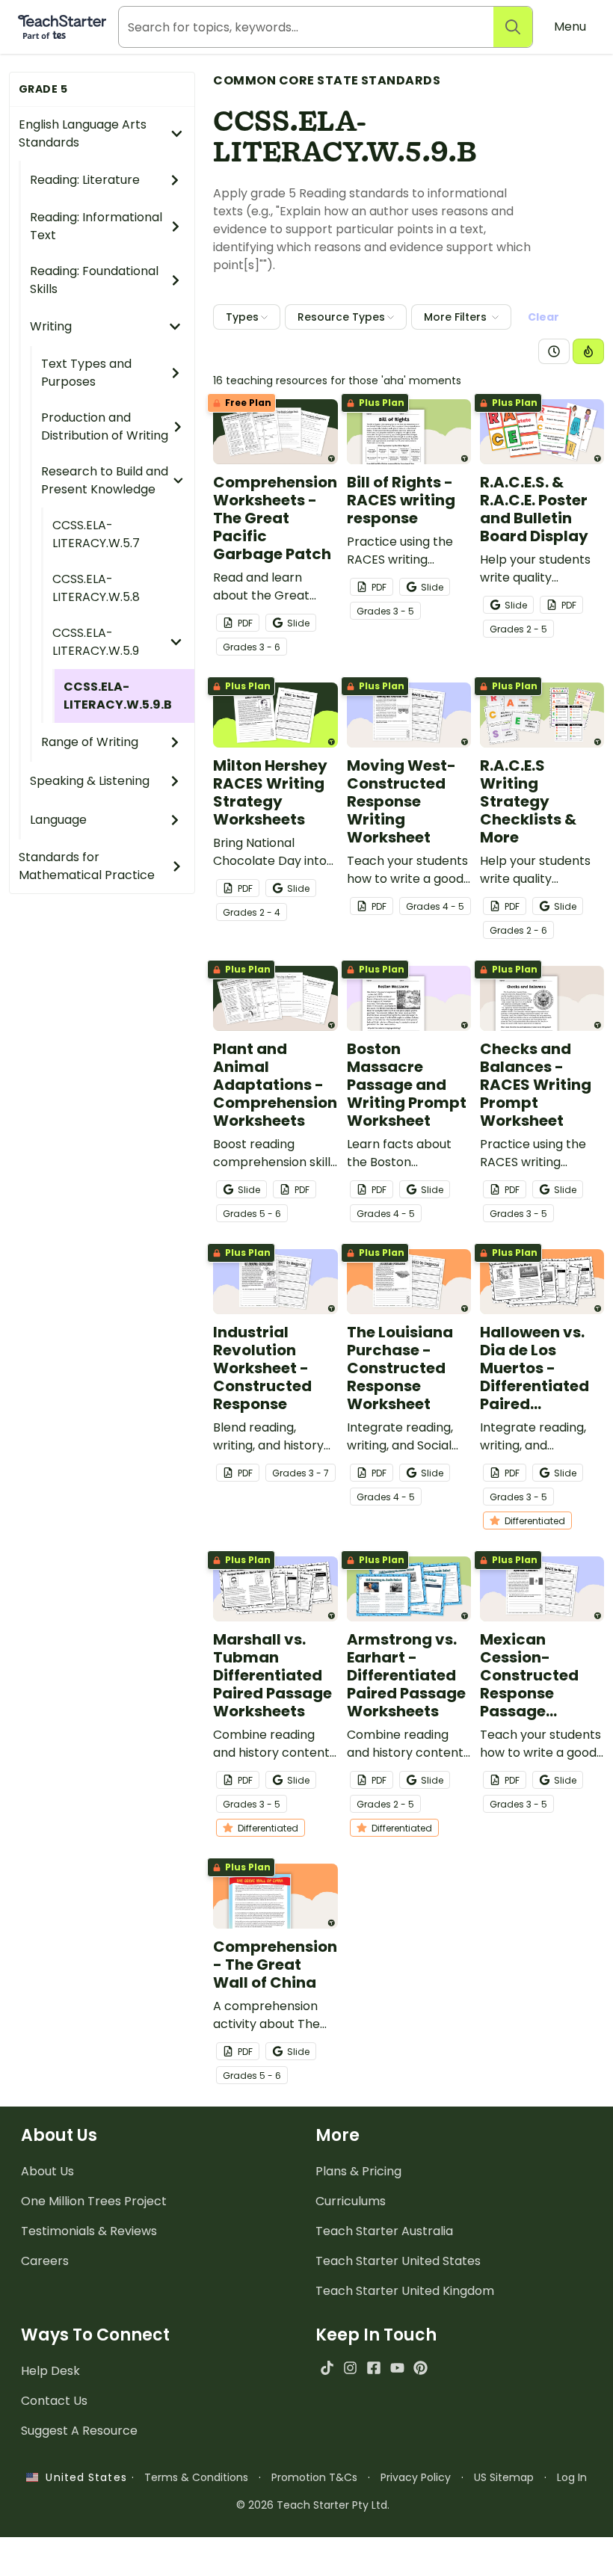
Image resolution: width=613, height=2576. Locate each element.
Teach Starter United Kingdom (405, 2291)
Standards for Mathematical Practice (87, 866)
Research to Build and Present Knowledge (105, 480)
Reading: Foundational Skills (94, 280)
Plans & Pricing (358, 2171)
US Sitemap (504, 2477)
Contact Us (54, 2401)
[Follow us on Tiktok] (327, 2368)
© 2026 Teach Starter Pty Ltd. (313, 2505)
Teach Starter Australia (384, 2231)
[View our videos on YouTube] (397, 2368)
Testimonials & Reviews (89, 2231)
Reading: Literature (85, 180)
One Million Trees (94, 2201)
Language (58, 820)
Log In (572, 2477)
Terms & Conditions (196, 2477)
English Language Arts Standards (83, 133)
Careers (45, 2261)
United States (82, 2477)
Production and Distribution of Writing (105, 426)
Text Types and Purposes (86, 373)
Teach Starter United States (398, 2261)
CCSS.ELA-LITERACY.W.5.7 (96, 534)
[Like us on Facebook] (373, 2368)
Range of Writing (90, 742)
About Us (47, 2171)
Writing (51, 326)
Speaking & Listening (90, 781)
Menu (570, 27)
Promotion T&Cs (314, 2477)
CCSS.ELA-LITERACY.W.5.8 (96, 588)
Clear (543, 317)
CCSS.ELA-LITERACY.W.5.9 (96, 642)
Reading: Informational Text (96, 226)
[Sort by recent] (554, 351)
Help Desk (50, 2371)
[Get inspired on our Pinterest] (421, 2368)
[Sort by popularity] (588, 351)
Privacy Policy (416, 2477)
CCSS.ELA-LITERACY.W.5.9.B (118, 696)
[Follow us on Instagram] (350, 2368)
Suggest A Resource (79, 2431)
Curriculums (351, 2201)
